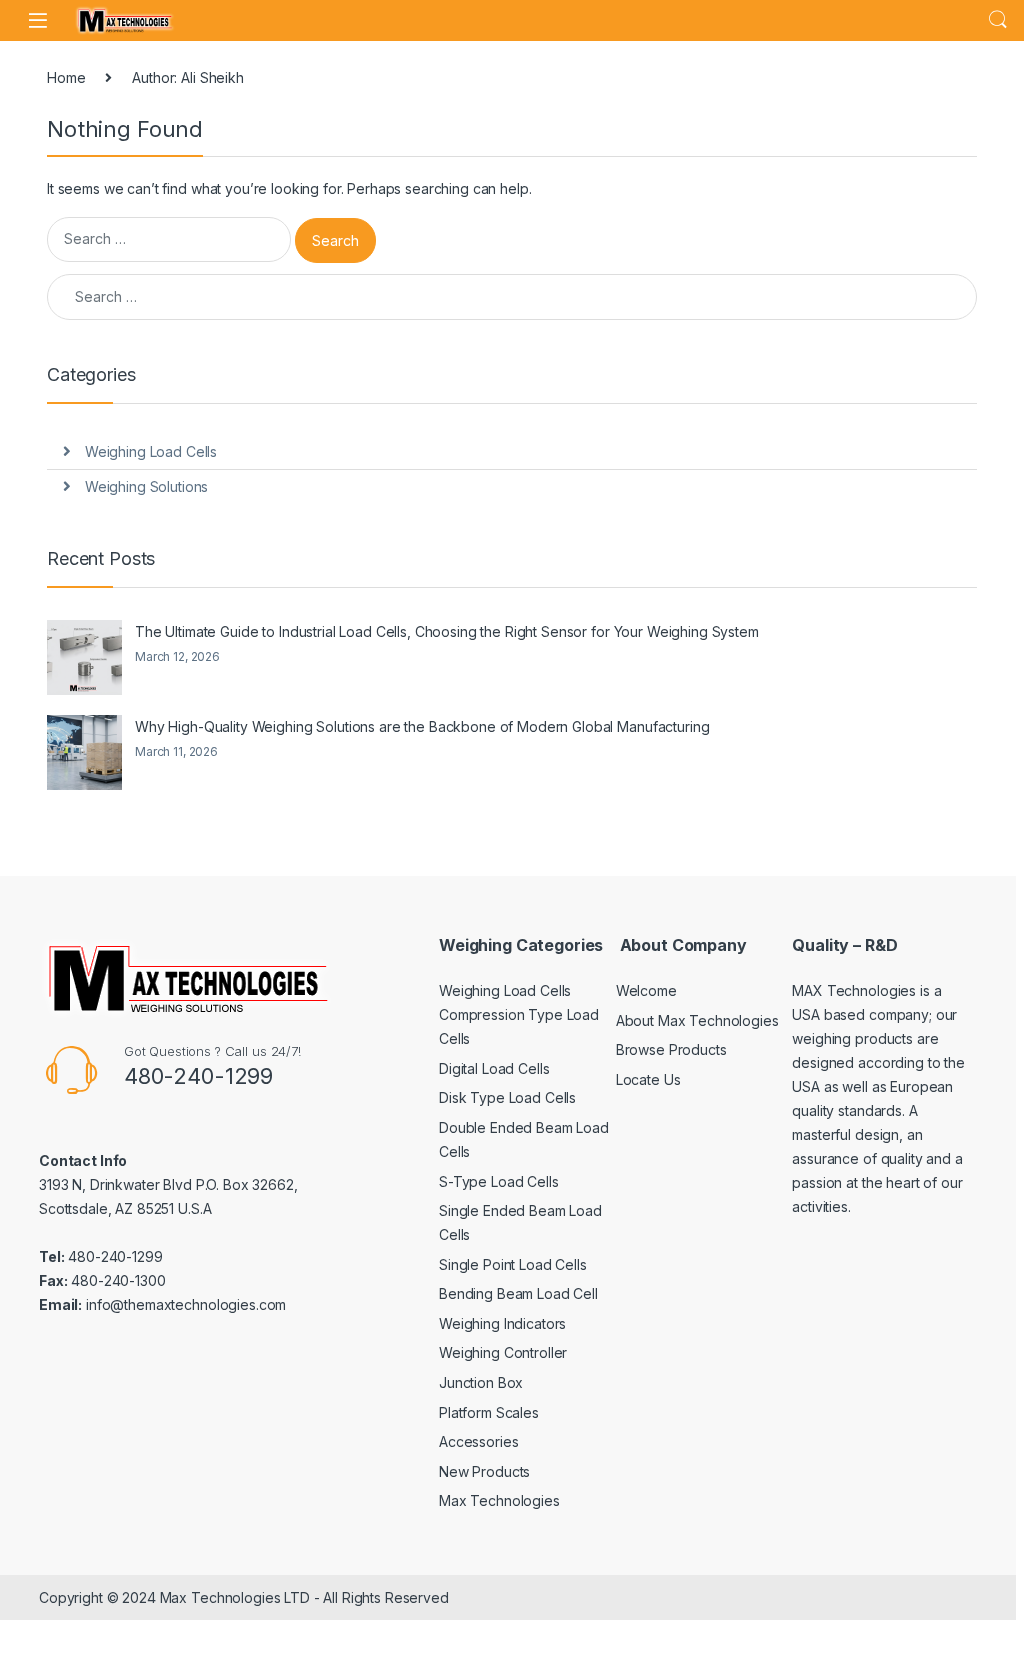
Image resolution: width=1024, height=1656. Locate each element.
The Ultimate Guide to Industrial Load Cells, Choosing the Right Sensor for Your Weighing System (447, 631)
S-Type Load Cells (499, 1181)
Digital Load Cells (494, 1068)
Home (66, 77)
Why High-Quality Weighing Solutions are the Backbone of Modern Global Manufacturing (422, 726)
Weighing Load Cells (151, 451)
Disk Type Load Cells (507, 1097)
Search (998, 20)
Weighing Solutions (146, 486)
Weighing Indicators (502, 1323)
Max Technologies (499, 1500)
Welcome (646, 990)
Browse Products (671, 1049)
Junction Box (481, 1382)
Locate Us (648, 1079)
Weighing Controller (503, 1352)
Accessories (478, 1441)
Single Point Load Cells (513, 1264)
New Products (484, 1471)
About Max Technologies (697, 1020)
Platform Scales (489, 1412)
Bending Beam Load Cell (518, 1293)
